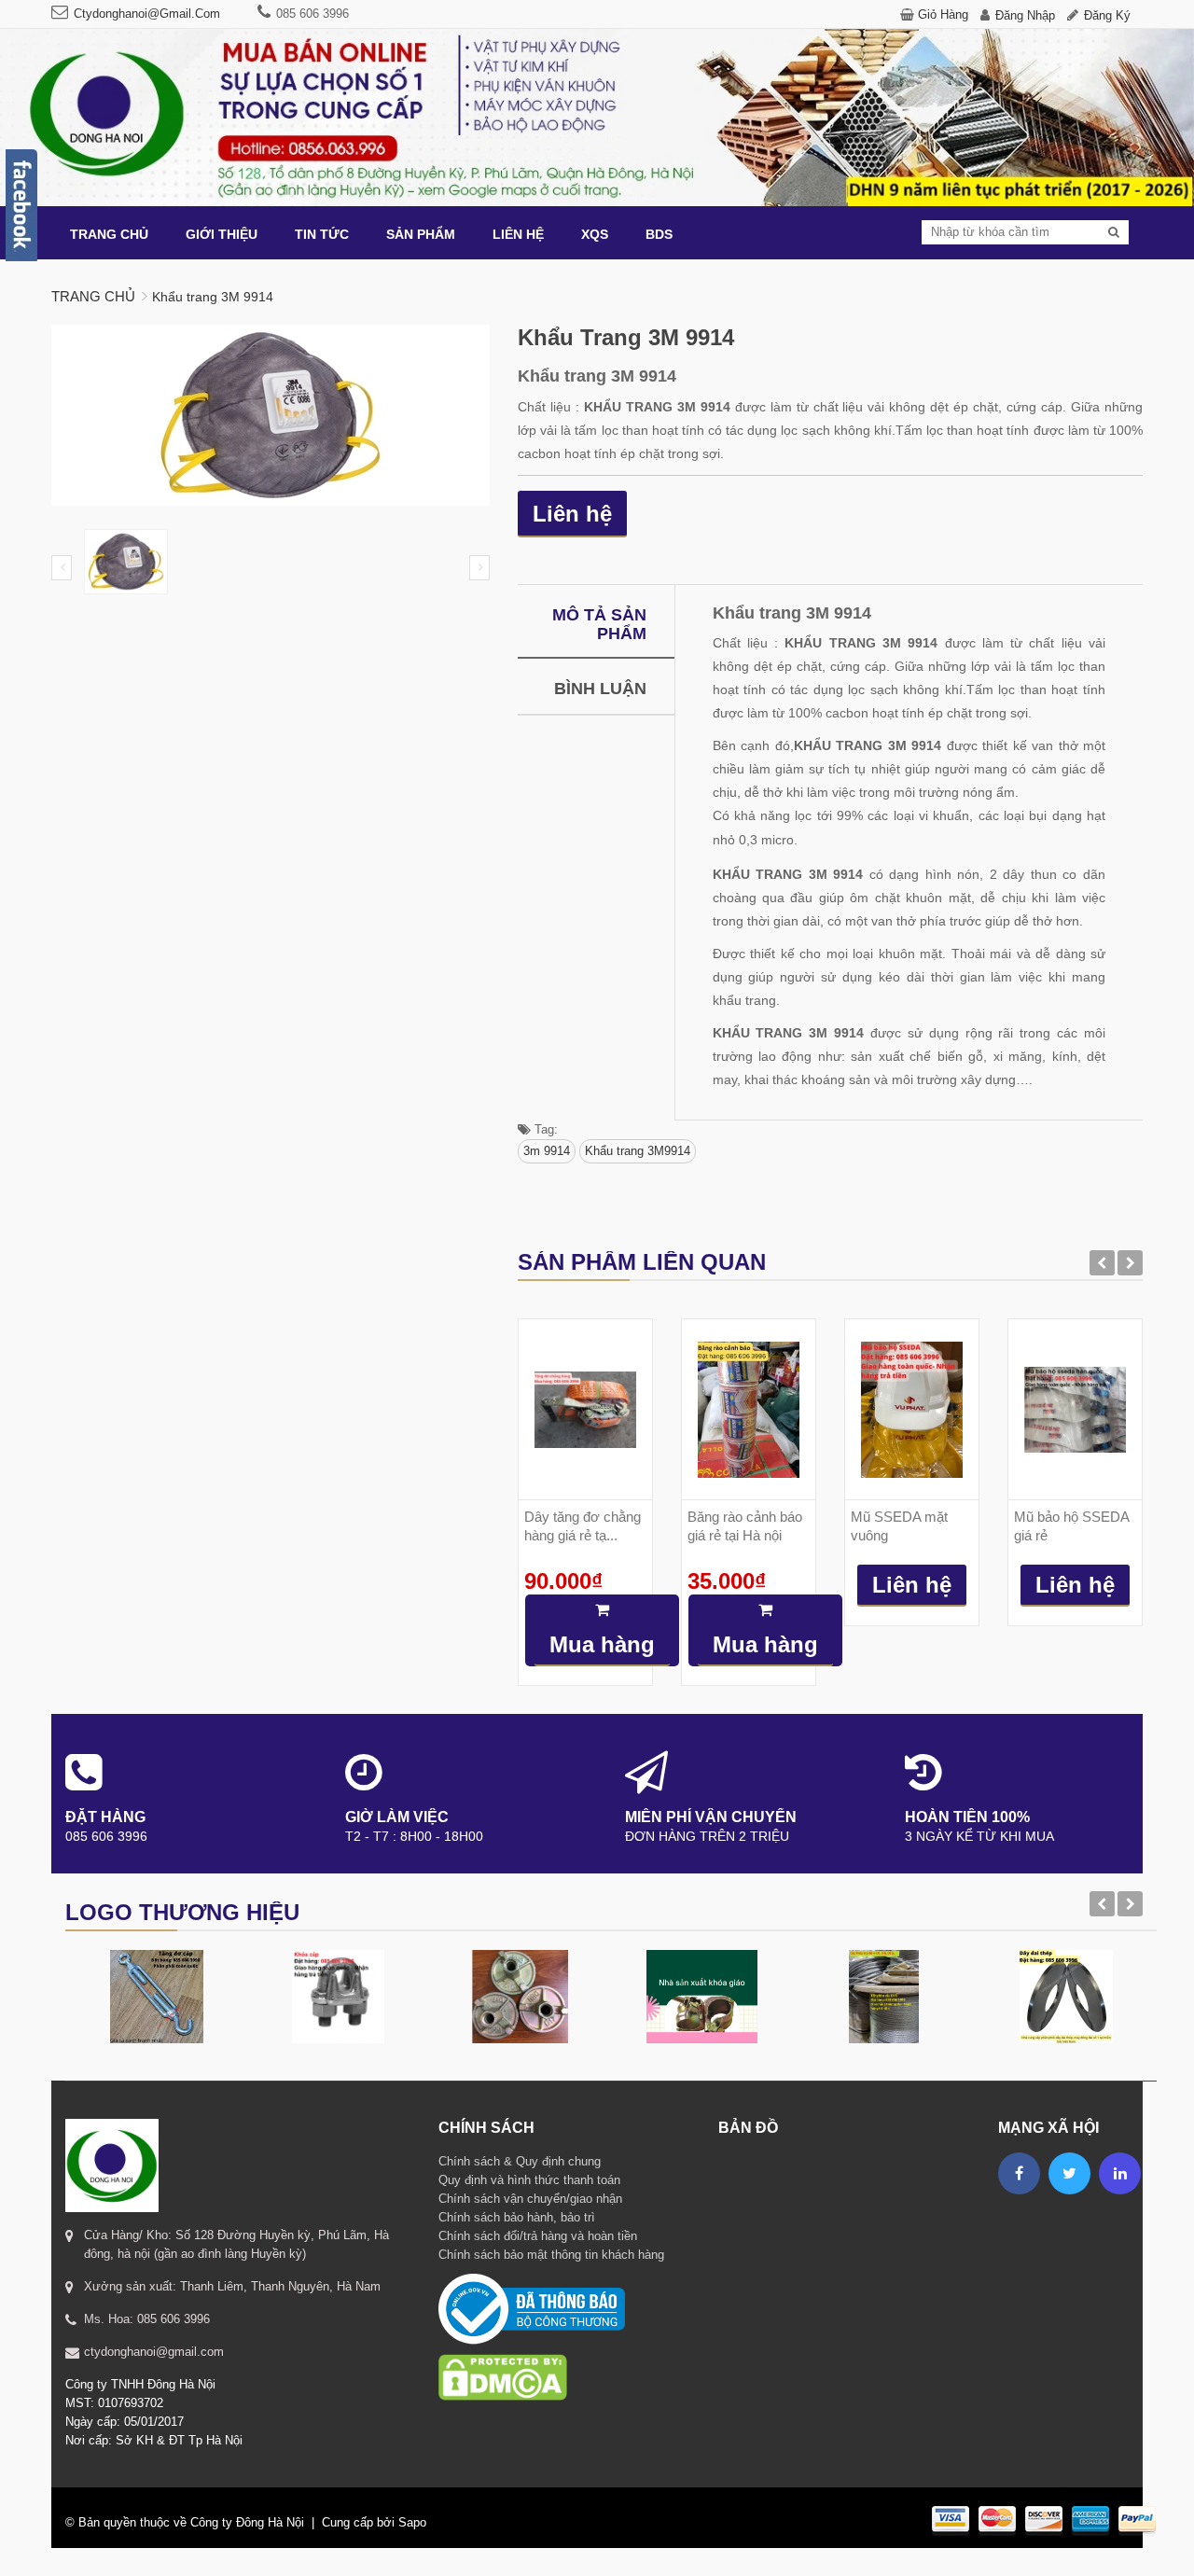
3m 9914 (547, 1151)
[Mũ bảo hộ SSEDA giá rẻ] (1075, 1409)
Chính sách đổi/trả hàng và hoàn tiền (538, 2236)
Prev (62, 568)
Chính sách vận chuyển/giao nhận (530, 2199)
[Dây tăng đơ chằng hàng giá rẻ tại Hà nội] (585, 1409)
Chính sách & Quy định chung (520, 2161)
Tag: (544, 1129)
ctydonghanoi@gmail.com (147, 14)
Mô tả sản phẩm (599, 624)
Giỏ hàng (943, 14)
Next (479, 568)
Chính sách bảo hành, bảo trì (517, 2217)
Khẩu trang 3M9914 (638, 1151)
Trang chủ (93, 296)
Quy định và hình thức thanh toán (529, 2180)
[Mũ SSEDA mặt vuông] (912, 1409)
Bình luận (600, 689)
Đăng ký (1107, 15)
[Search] (1114, 232)
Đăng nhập (1025, 15)
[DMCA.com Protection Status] (503, 2353)
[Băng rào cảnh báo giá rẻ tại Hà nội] (749, 1409)
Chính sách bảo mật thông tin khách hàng (551, 2255)
